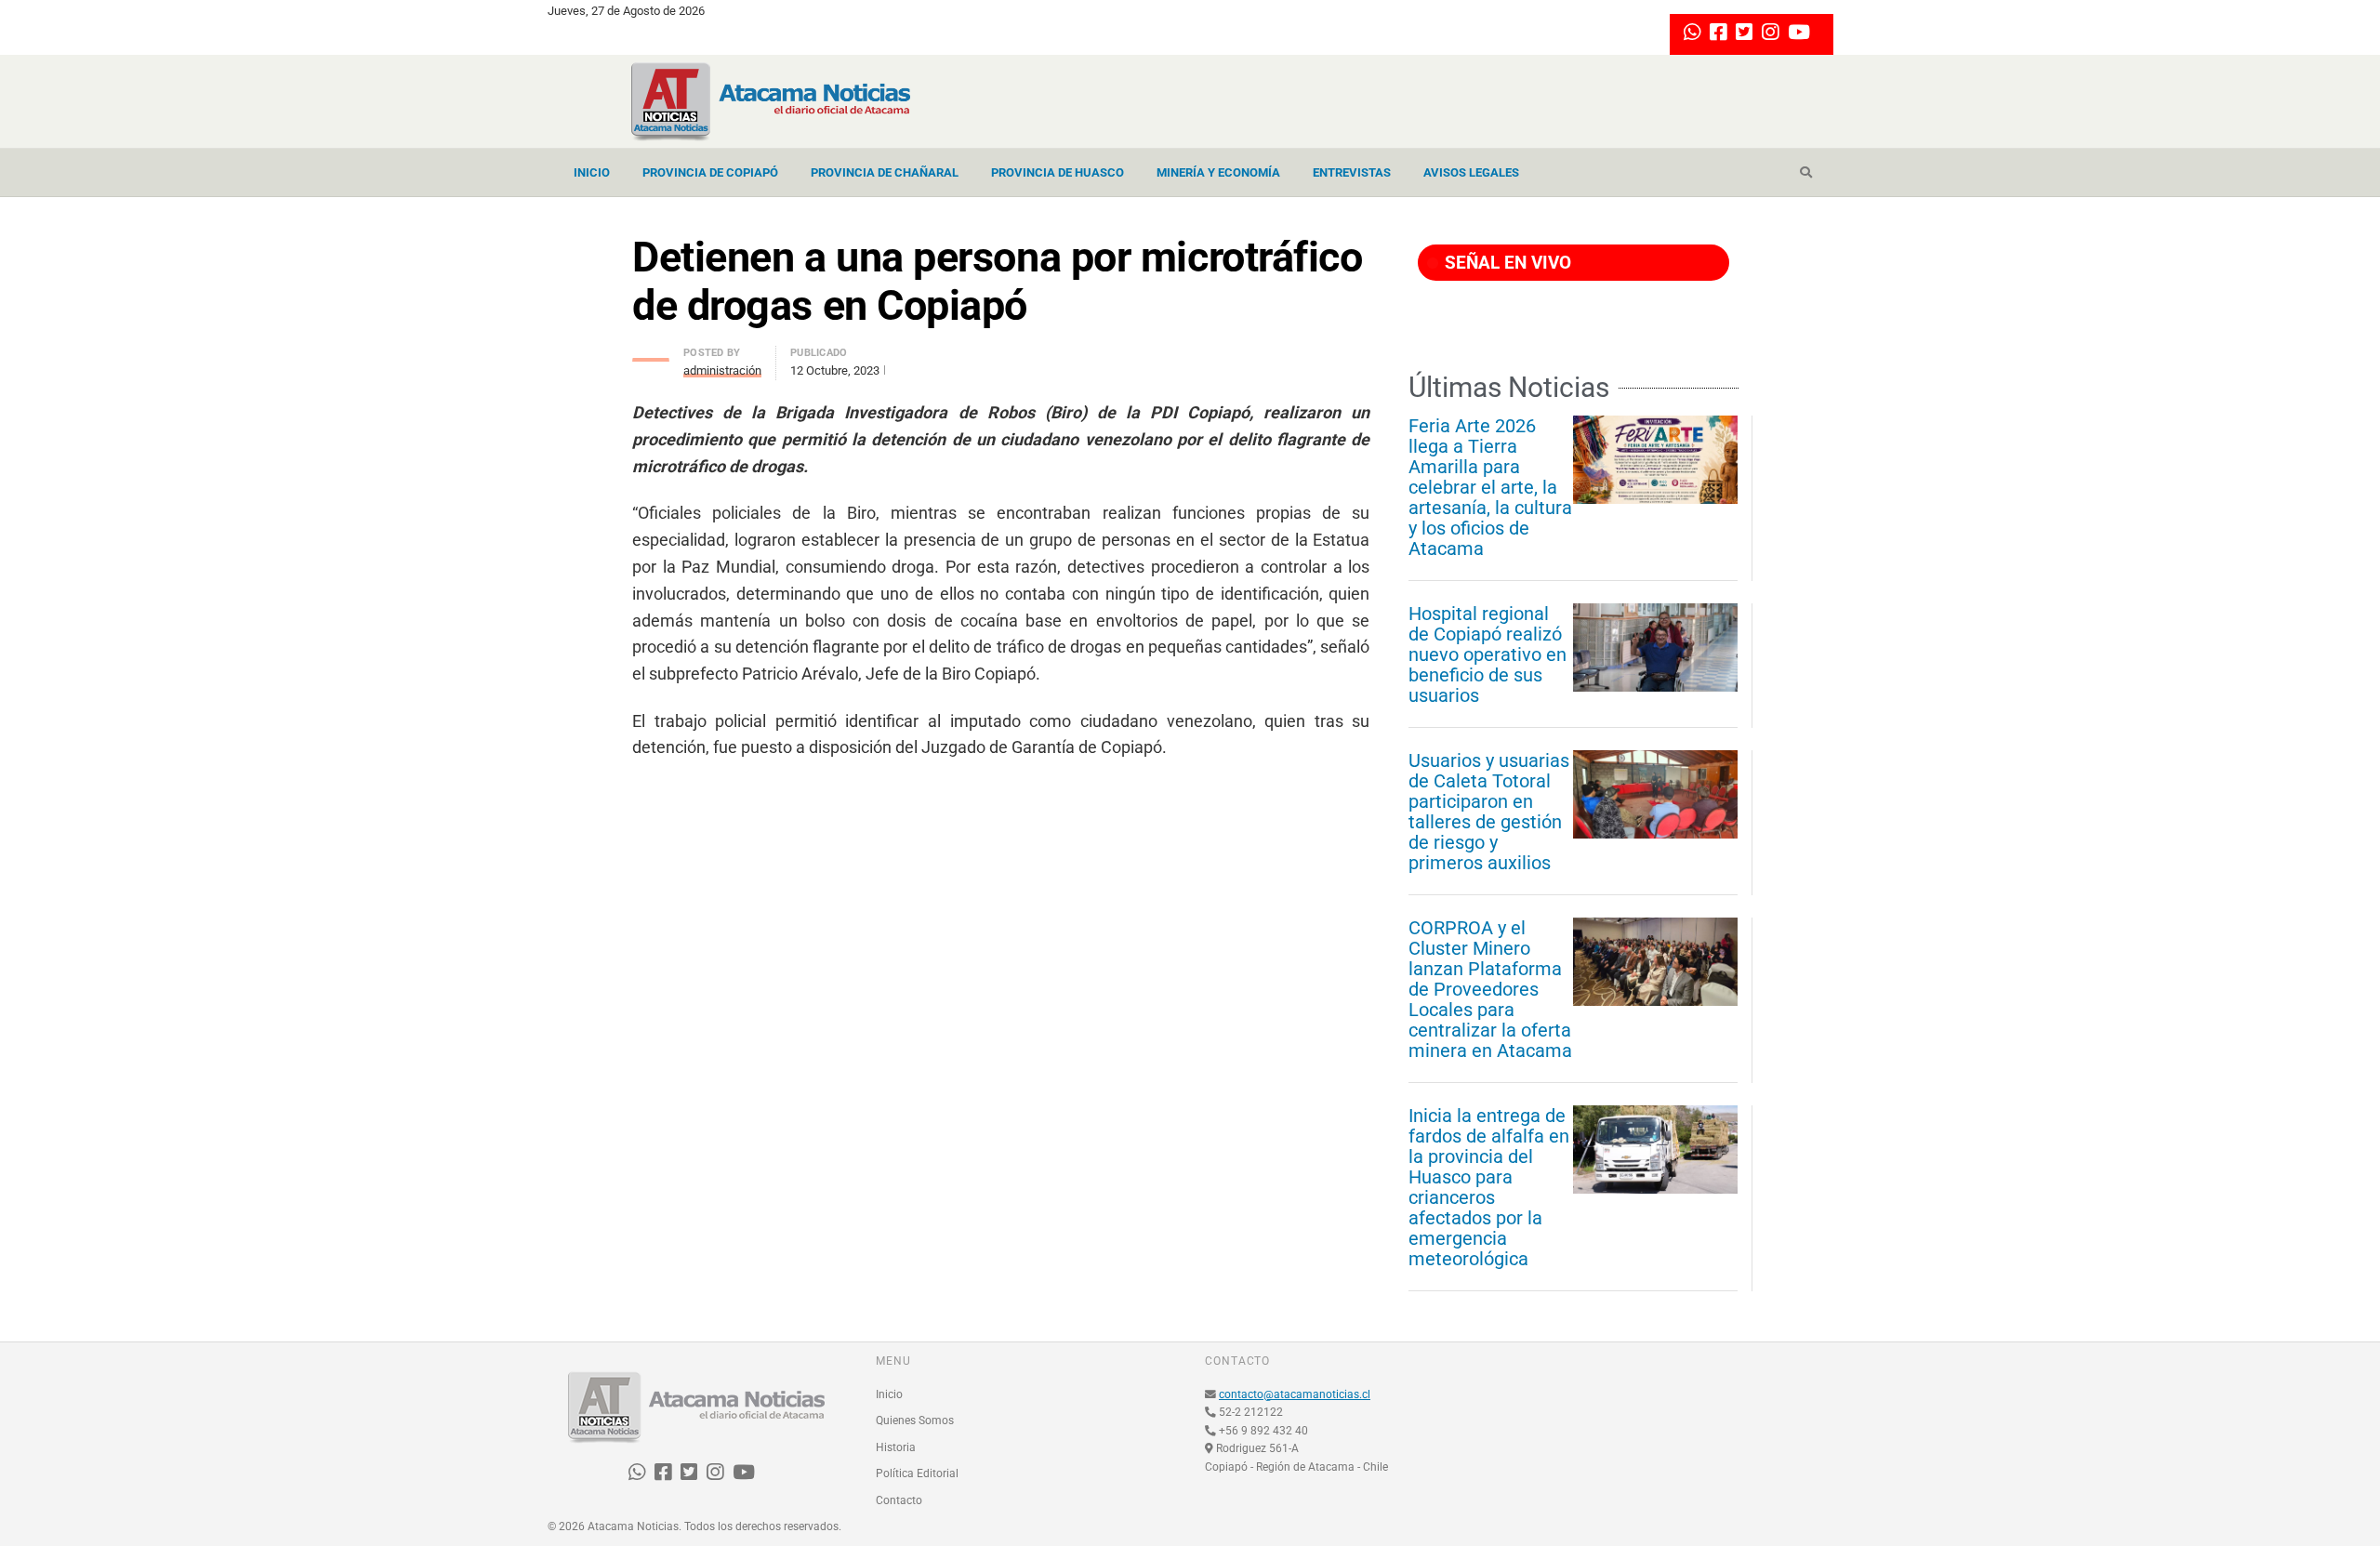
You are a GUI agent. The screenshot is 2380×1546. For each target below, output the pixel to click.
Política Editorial (917, 1473)
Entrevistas (1352, 172)
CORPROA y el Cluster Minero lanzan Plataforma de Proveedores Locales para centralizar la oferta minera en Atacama (1490, 989)
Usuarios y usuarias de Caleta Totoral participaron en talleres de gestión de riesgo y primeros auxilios (1489, 812)
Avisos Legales (1471, 172)
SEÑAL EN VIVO (1506, 263)
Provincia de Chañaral (885, 172)
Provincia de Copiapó (710, 172)
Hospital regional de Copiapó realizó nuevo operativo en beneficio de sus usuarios (1487, 654)
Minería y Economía (1218, 172)
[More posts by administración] (651, 355)
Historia (896, 1447)
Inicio (592, 172)
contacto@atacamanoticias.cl (1295, 1394)
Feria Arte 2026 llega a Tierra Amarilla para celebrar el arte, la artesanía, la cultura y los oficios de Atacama (1490, 487)
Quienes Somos (915, 1420)
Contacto (899, 1500)
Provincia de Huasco (1058, 172)
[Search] (1806, 173)
